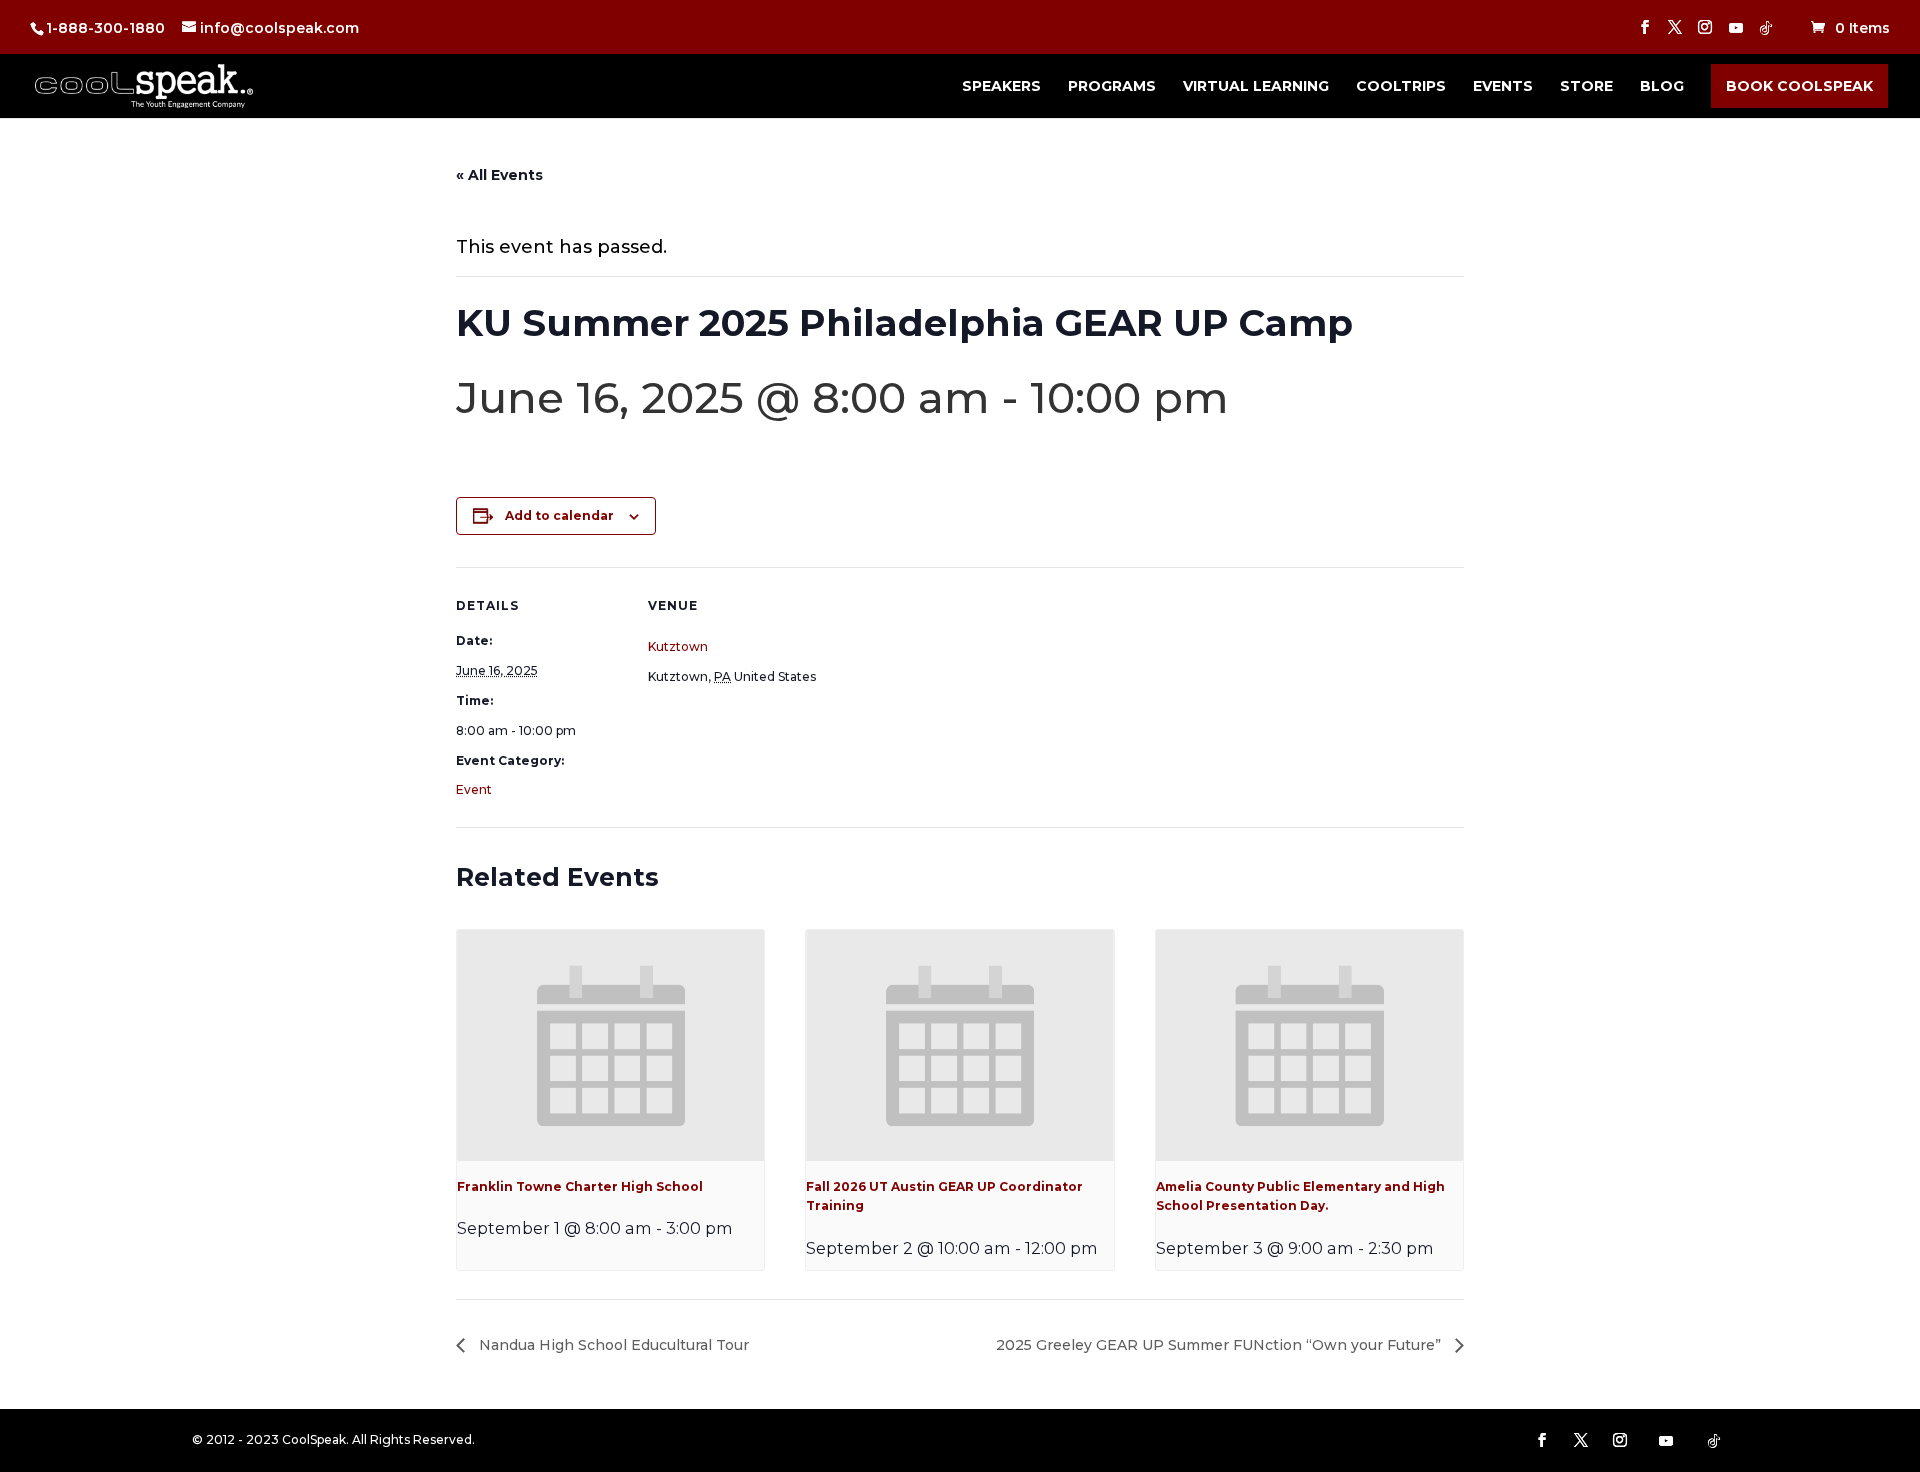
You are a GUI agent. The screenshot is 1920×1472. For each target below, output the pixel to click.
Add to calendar (559, 515)
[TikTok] (1766, 33)
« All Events (499, 175)
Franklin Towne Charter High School (580, 1186)
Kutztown (678, 646)
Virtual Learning (1256, 87)
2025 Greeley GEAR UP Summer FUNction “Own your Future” (1220, 1345)
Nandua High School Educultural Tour (612, 1345)
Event (474, 789)
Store (1586, 87)
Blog (1662, 87)
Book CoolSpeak (1799, 86)
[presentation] (610, 1045)
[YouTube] (1736, 33)
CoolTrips (1401, 87)
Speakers (1001, 87)
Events (1503, 87)
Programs (1112, 87)
